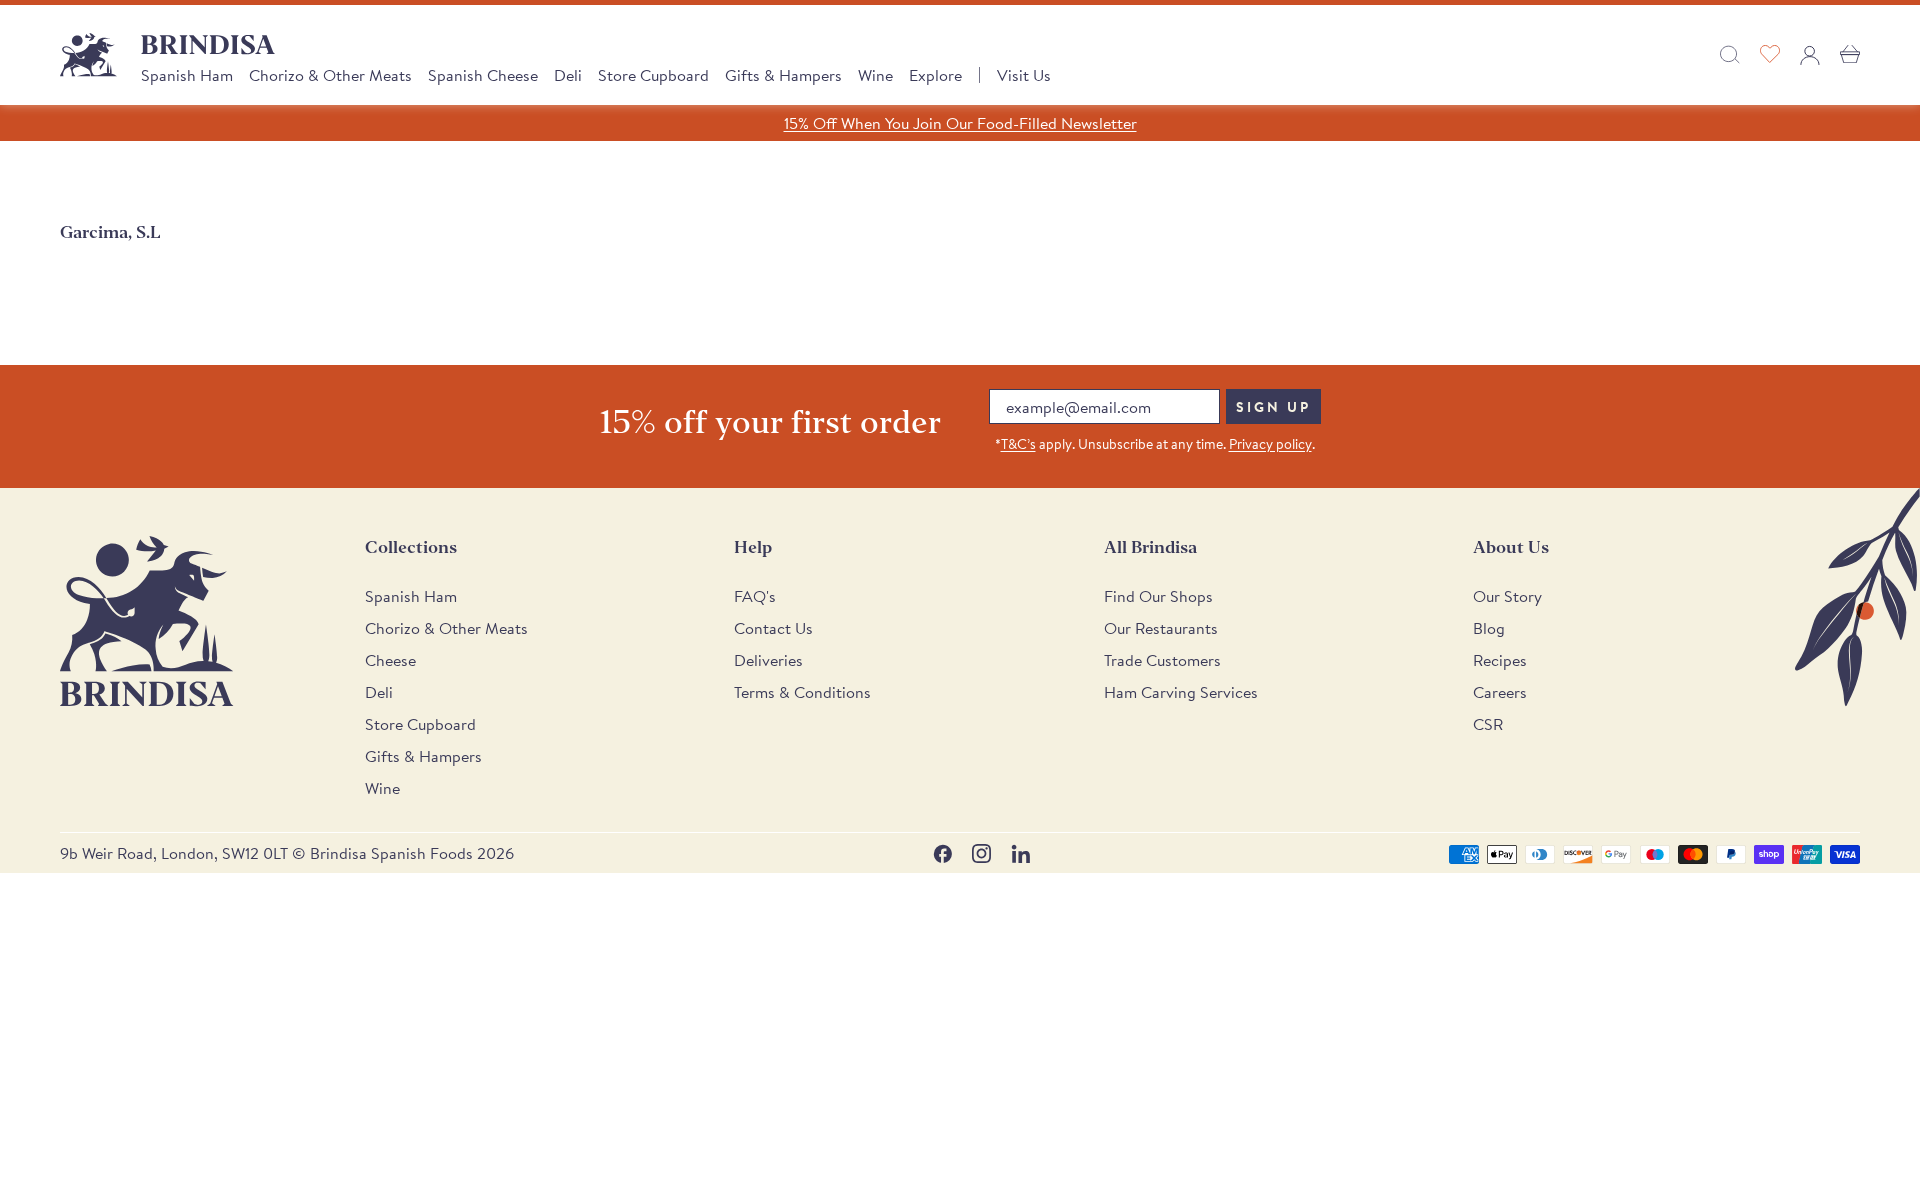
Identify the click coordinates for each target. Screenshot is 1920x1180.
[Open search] (1730, 55)
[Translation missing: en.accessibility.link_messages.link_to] (147, 621)
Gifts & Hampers (783, 75)
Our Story (1507, 596)
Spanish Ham (187, 75)
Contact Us (773, 628)
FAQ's (755, 596)
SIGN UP (1273, 407)
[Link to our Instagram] (981, 853)
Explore (935, 75)
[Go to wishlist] (1770, 55)
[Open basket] (1850, 55)
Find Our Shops (1158, 596)
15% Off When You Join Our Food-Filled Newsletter (960, 123)
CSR (1488, 724)
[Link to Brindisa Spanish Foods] (88, 55)
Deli (568, 75)
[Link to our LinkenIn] (1020, 853)
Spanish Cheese (483, 75)
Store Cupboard (653, 75)
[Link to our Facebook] (942, 853)
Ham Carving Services (1181, 692)
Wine (875, 75)
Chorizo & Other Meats (330, 75)
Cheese (390, 660)
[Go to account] (1810, 55)
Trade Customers (1162, 660)
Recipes (1500, 660)
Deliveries (768, 660)
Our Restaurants (1161, 628)
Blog (1489, 628)
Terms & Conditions (802, 692)
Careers (1500, 692)
